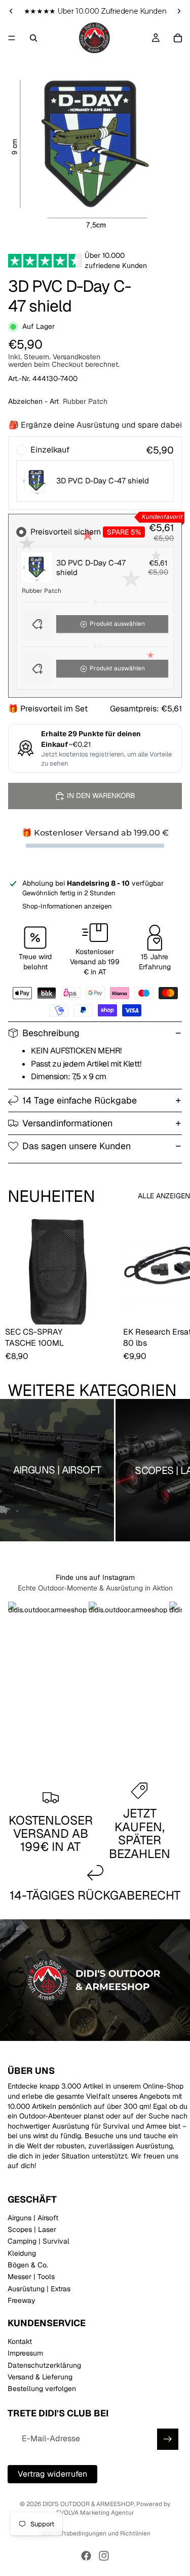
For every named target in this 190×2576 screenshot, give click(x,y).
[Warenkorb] (178, 38)
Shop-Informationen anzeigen (67, 906)
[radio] (95, 473)
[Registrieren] (168, 2439)
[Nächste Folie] (179, 11)
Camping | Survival (39, 2241)
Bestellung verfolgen (42, 2389)
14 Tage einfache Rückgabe (80, 1100)
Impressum (25, 2353)
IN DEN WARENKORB (101, 795)
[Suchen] (33, 38)
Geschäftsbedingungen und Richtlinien (95, 2533)
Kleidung (22, 2253)
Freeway (22, 2300)
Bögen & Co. (28, 2265)
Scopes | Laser (32, 2229)
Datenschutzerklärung (44, 2365)
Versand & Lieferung (40, 2377)
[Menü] (12, 38)
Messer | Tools (31, 2277)
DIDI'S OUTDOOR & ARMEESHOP (88, 2504)
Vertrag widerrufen (52, 2473)
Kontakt (20, 2341)
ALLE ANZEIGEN (164, 1196)
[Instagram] (104, 2556)
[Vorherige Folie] (11, 11)
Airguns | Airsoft (33, 2217)
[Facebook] (86, 2556)
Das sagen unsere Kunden (77, 1146)
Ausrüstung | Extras (39, 2289)
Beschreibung (51, 1033)
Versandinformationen (67, 1123)
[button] (95, 624)
